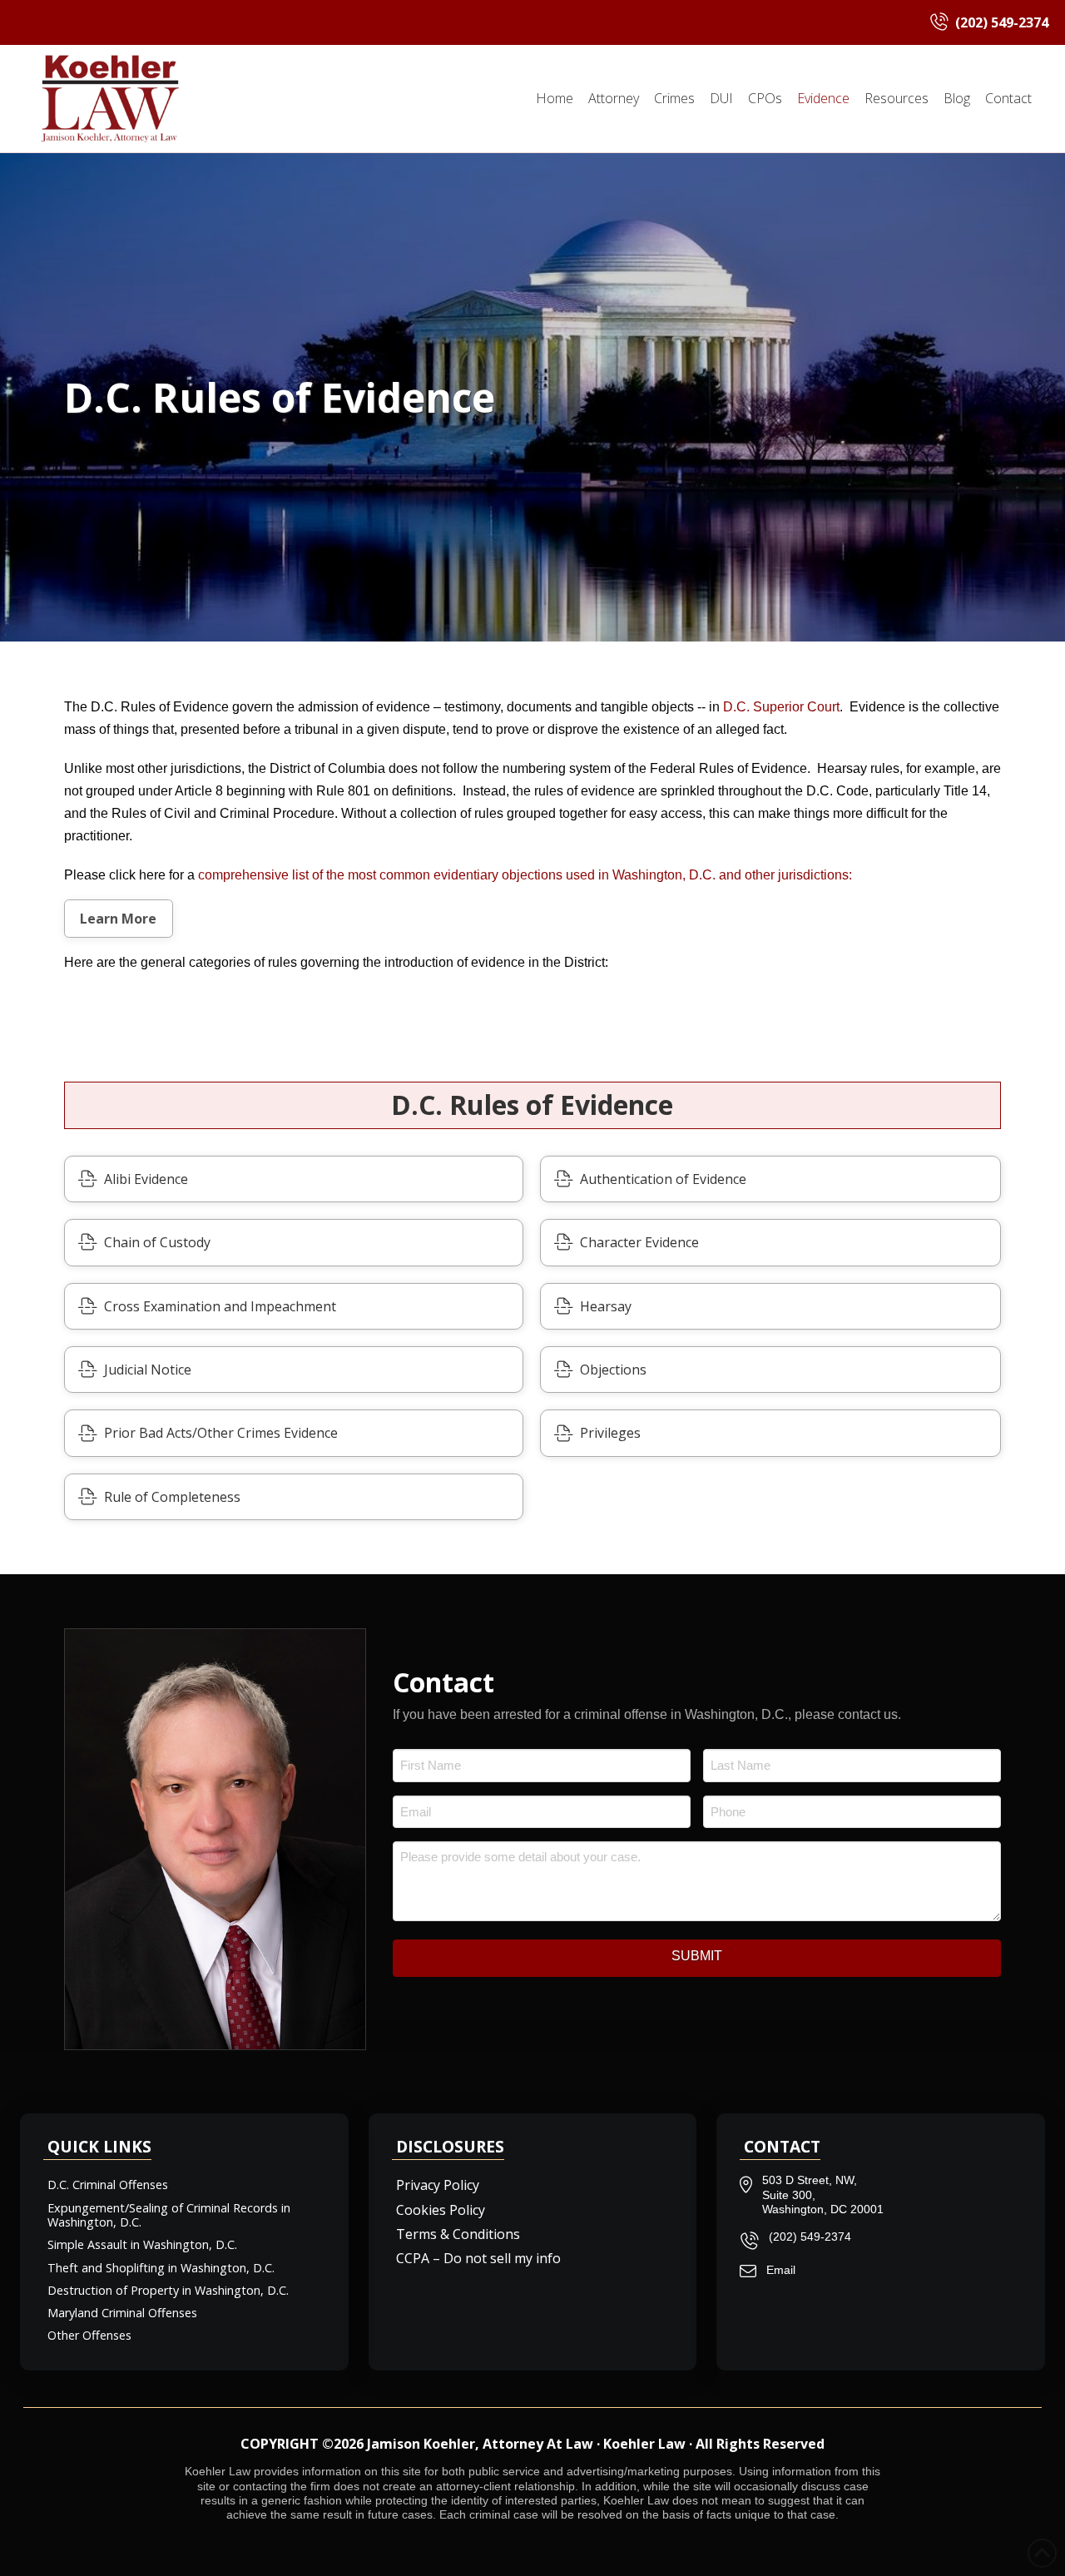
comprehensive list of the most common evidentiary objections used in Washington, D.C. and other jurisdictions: (525, 875)
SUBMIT (697, 1956)
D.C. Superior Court (781, 707)
